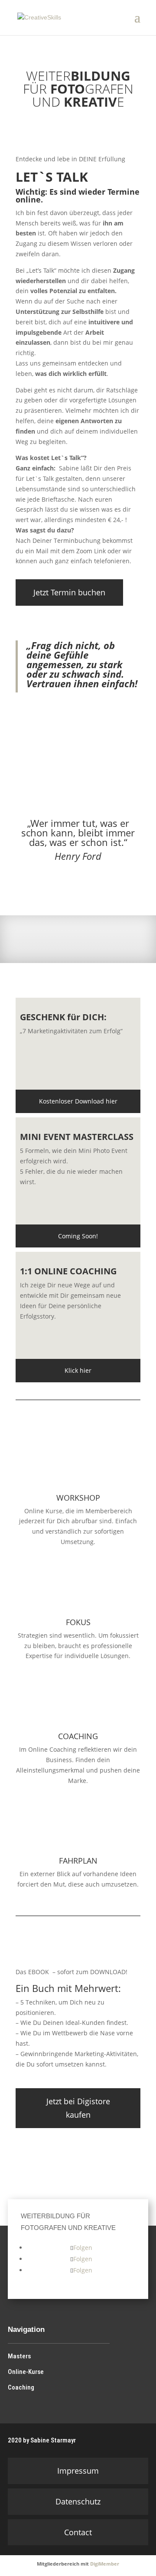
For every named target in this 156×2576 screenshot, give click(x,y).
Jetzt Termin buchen (69, 592)
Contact (78, 2532)
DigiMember (105, 2564)
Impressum (78, 2471)
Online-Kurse (26, 2372)
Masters (19, 2356)
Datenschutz (78, 2501)
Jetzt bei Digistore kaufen (78, 2108)
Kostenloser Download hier (78, 1101)
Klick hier (78, 1370)
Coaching (21, 2387)
